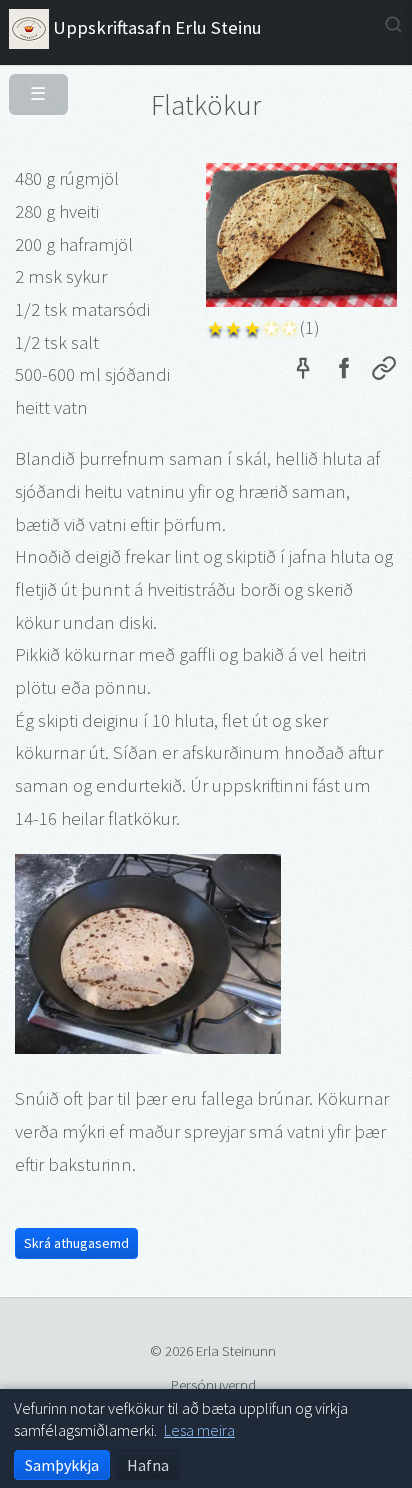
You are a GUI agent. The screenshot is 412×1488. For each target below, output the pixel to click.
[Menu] (30, 86)
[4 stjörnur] (271, 326)
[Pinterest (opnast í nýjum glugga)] (303, 372)
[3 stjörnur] (252, 326)
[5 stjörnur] (290, 326)
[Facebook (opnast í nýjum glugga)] (343, 372)
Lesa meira (199, 1430)
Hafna (148, 1465)
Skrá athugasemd (76, 1243)
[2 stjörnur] (234, 326)
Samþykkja (62, 1465)
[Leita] (393, 24)
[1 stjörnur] (215, 326)
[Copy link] (384, 372)
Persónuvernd (213, 1384)
